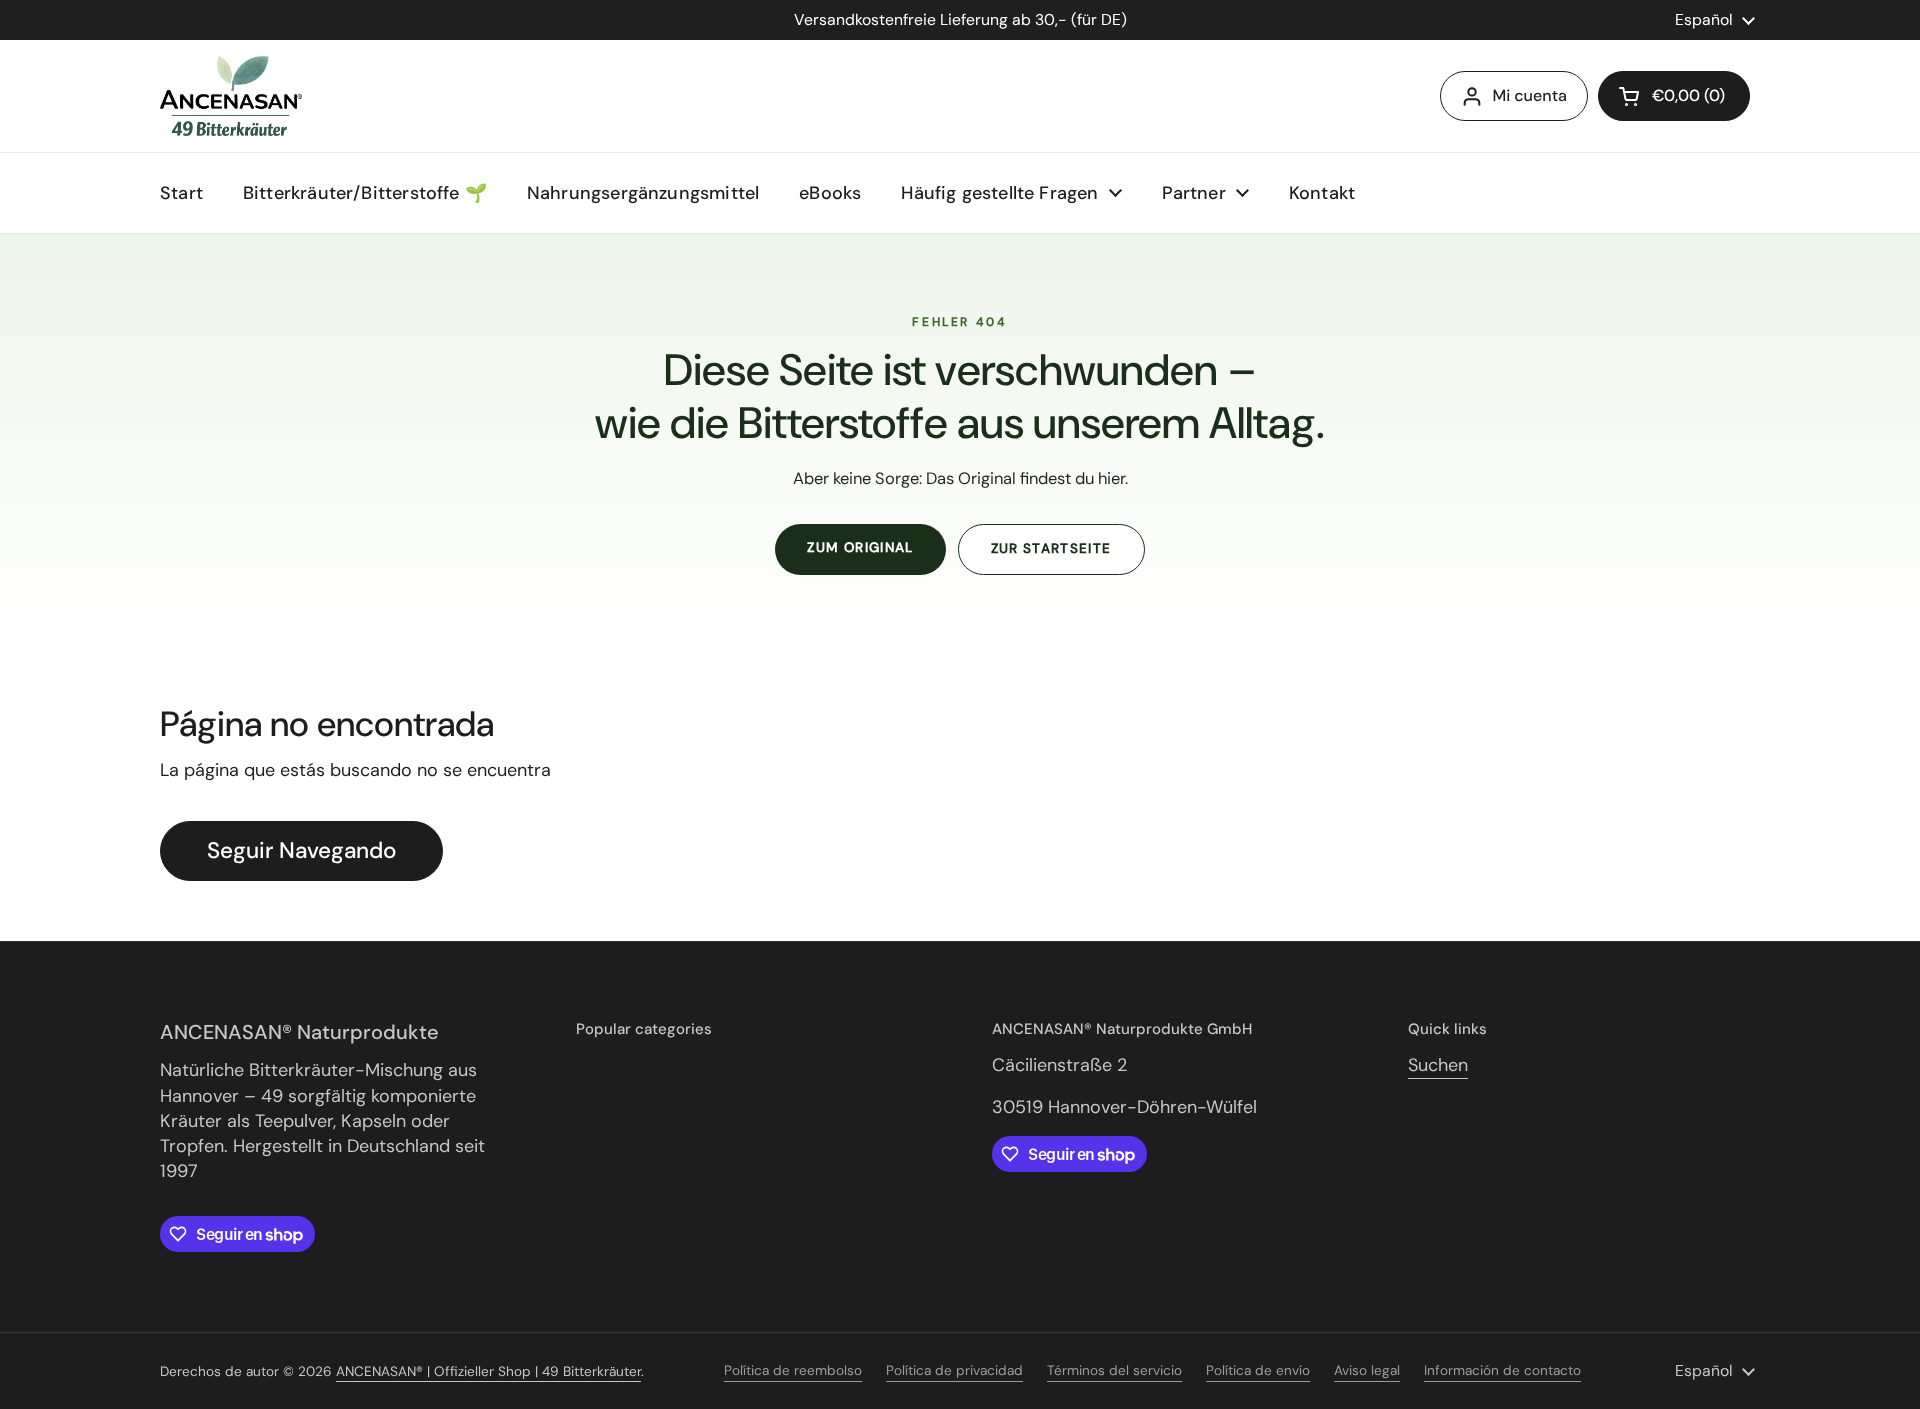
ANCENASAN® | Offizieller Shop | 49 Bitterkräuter (488, 1371)
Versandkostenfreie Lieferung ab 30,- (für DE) (960, 20)
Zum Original (860, 547)
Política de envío (1258, 1370)
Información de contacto (1502, 1370)
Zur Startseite (1051, 548)
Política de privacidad (954, 1370)
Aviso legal (1367, 1370)
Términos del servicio (1114, 1370)
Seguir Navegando (301, 850)
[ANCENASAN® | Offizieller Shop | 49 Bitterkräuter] (231, 96)
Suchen (1438, 1065)
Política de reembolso (793, 1370)
